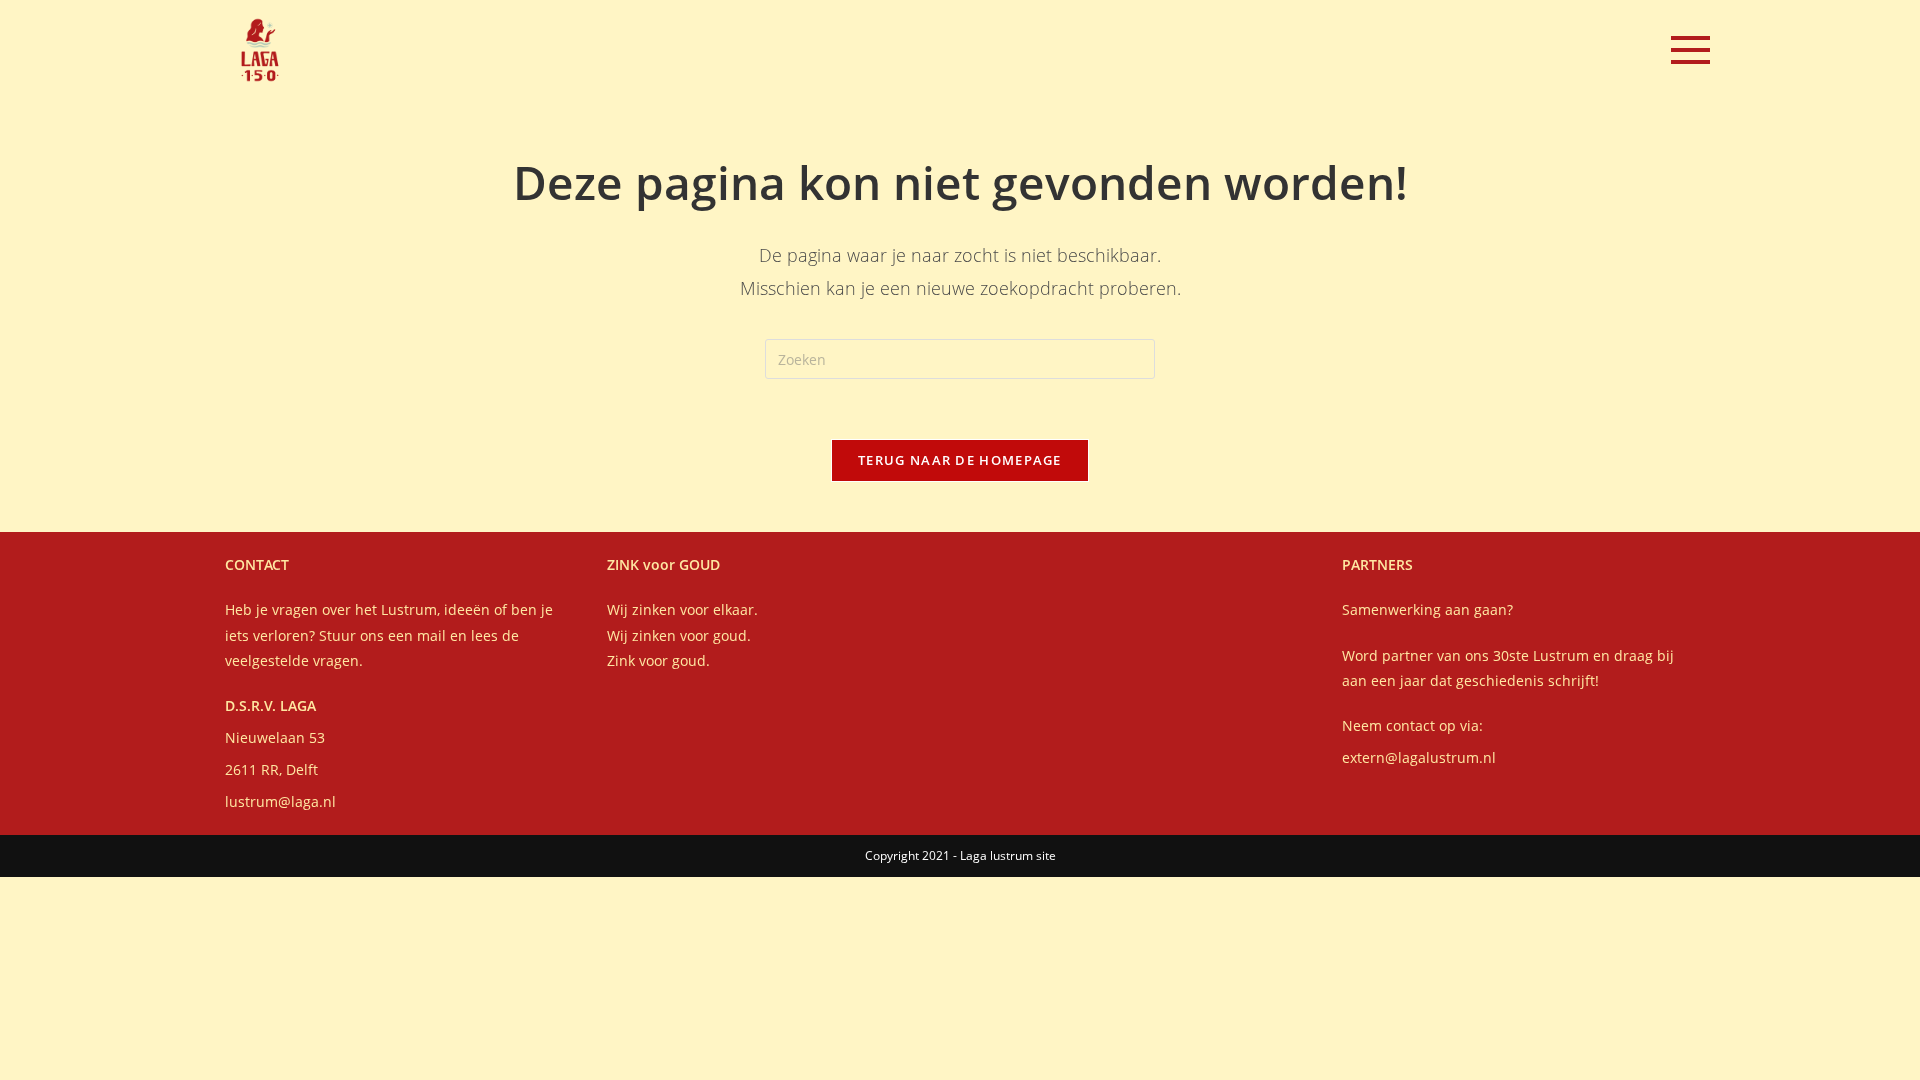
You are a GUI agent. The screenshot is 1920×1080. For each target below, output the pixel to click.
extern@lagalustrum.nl (1419, 757)
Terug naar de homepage (960, 460)
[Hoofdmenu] (1690, 50)
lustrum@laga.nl (280, 801)
